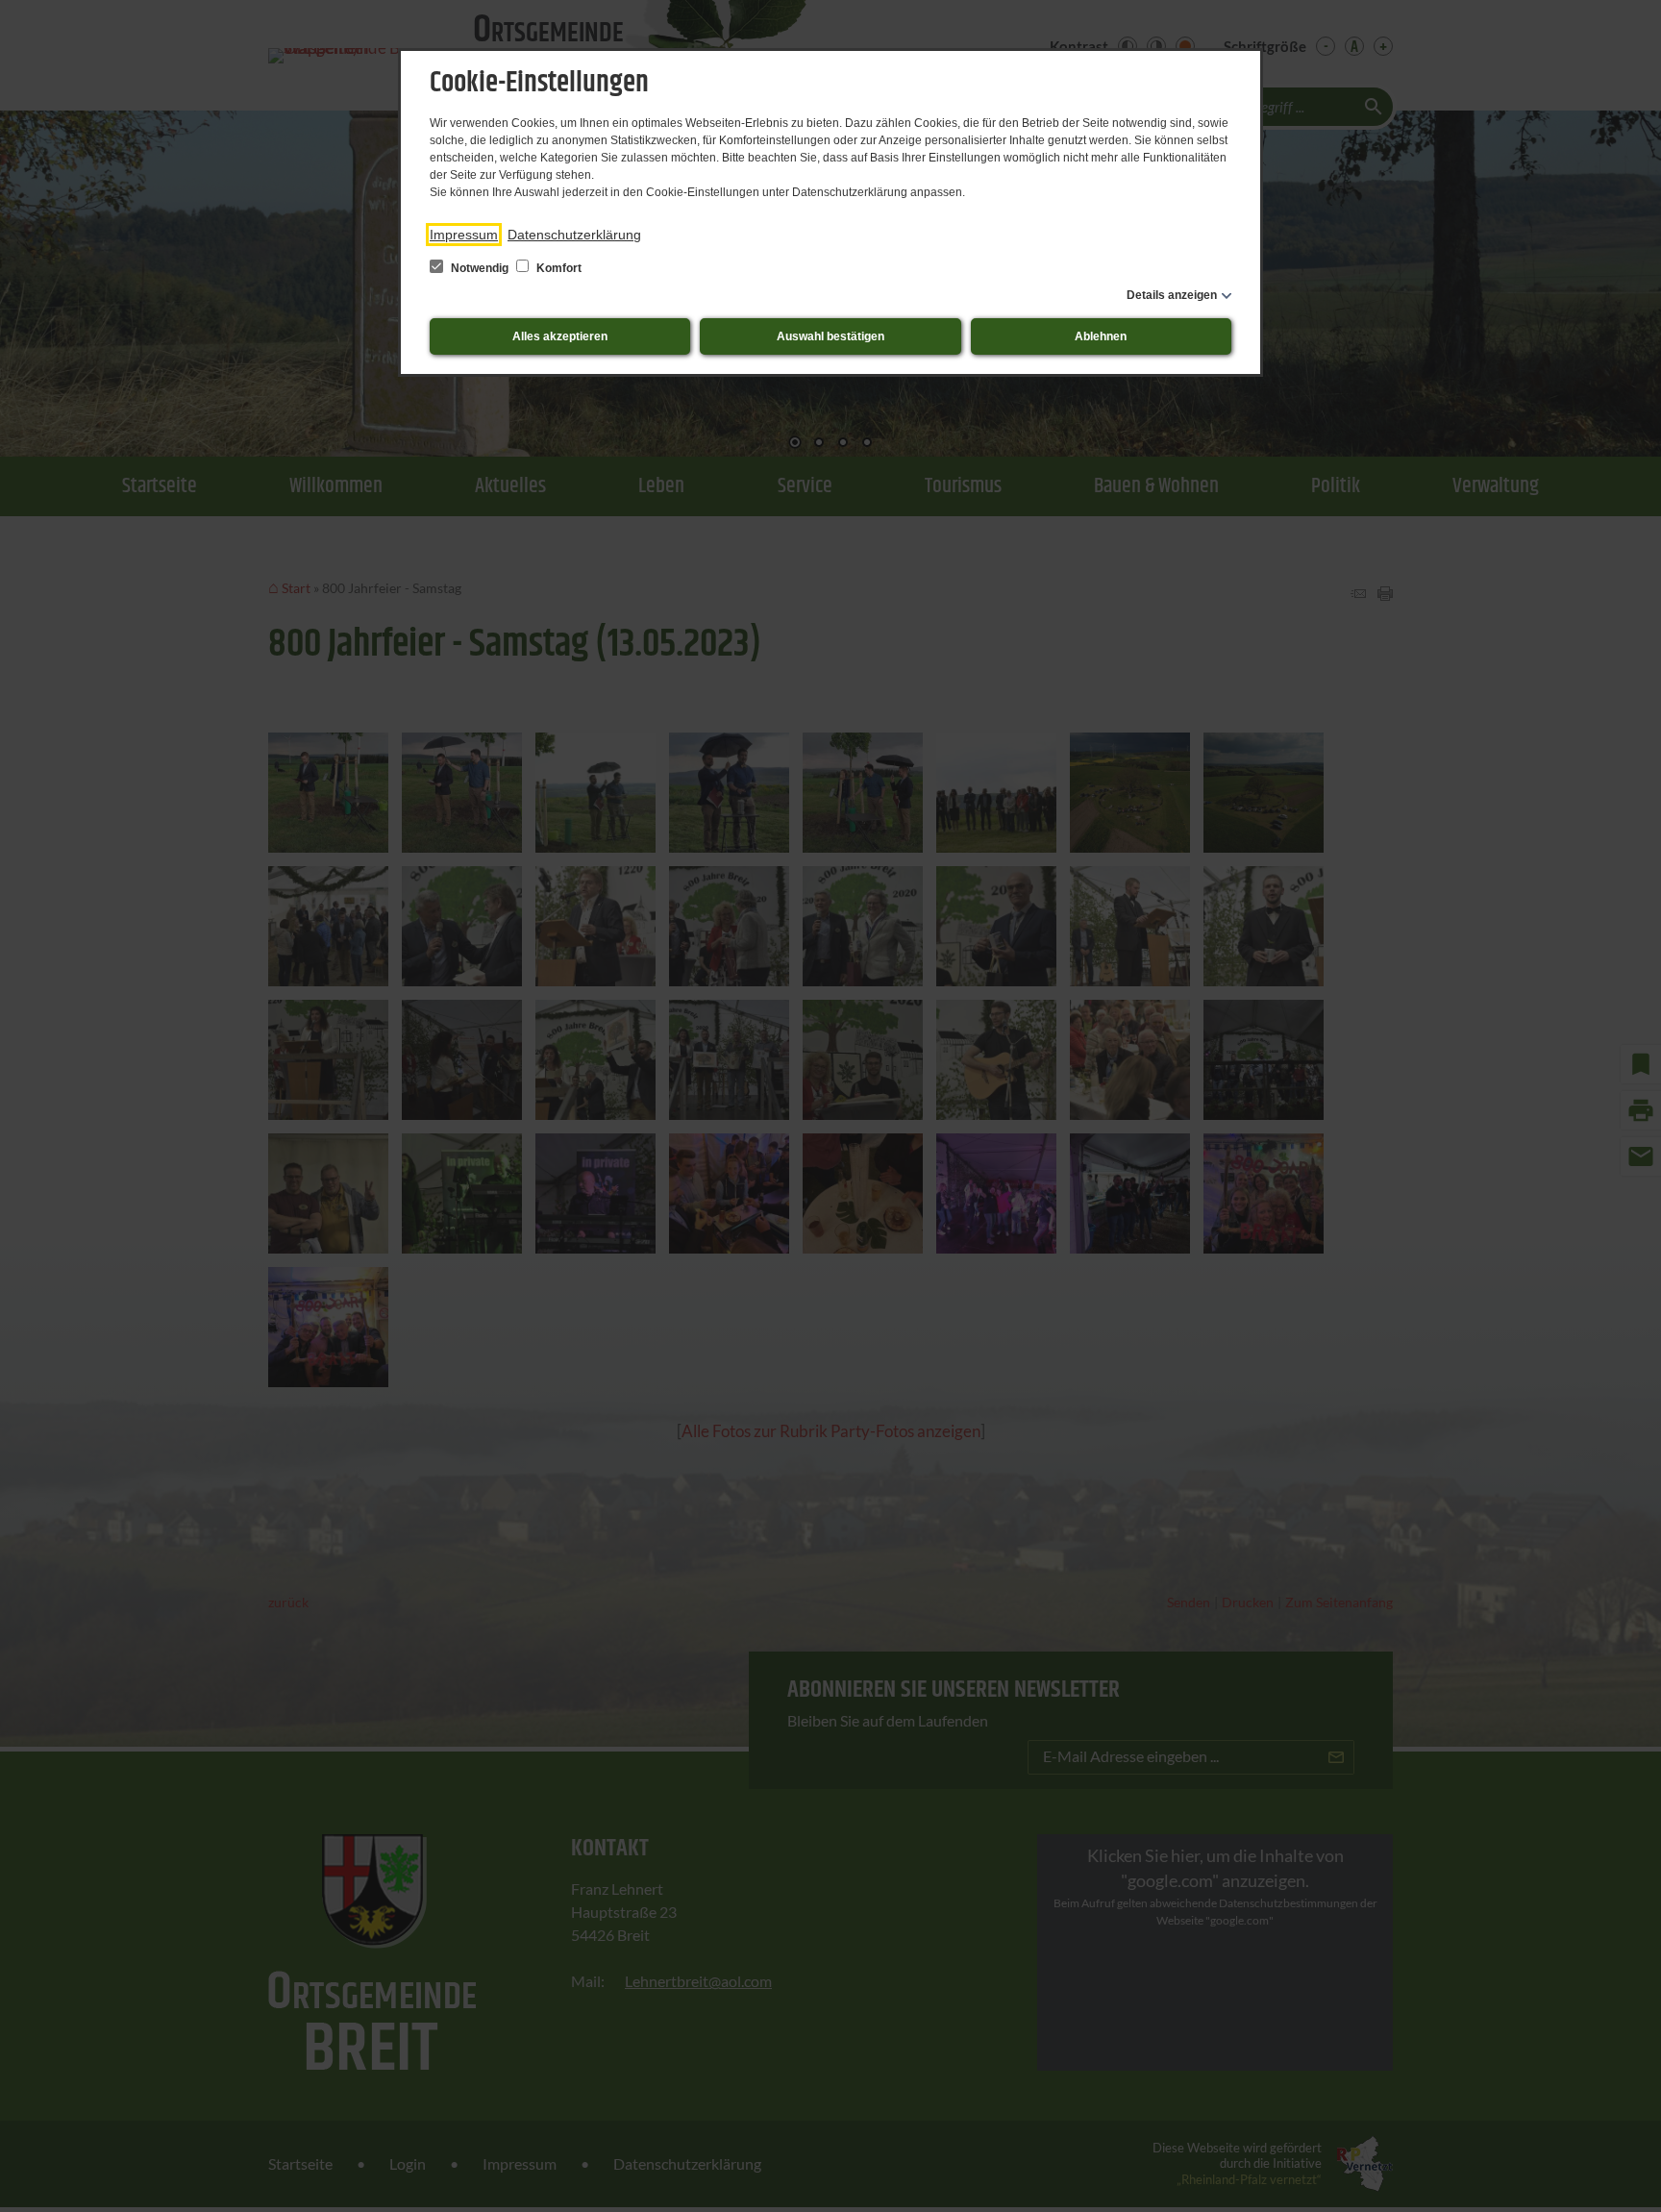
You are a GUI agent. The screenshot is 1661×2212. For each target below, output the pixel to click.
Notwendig (480, 268)
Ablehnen (1101, 336)
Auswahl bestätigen (830, 336)
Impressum (464, 235)
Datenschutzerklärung (574, 235)
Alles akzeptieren (560, 336)
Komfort (558, 268)
